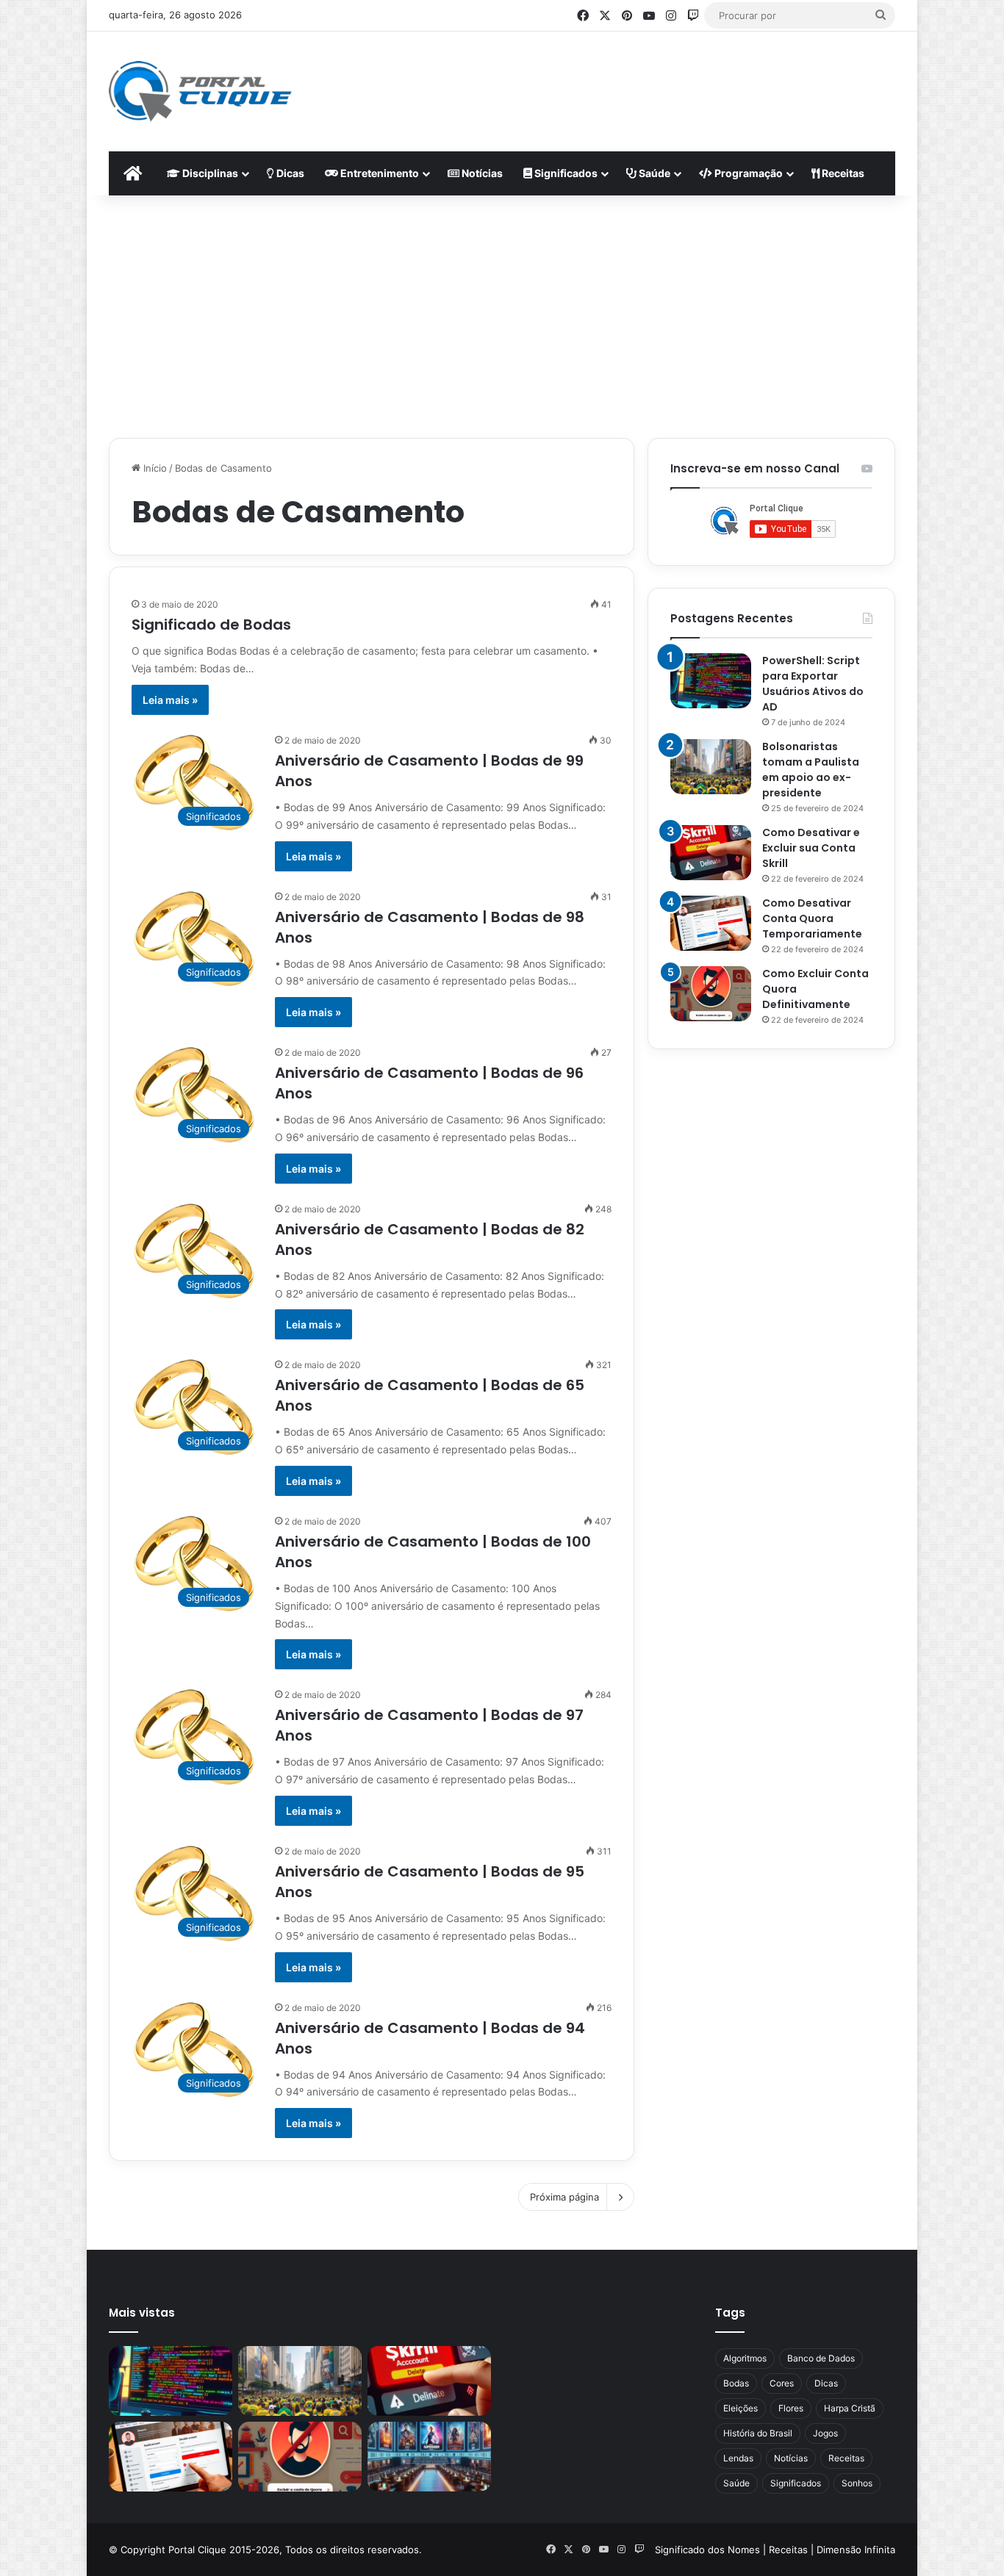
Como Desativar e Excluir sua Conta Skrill (811, 848)
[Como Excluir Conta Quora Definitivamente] (711, 994)
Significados (565, 173)
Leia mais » (170, 700)
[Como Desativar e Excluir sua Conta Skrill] (711, 853)
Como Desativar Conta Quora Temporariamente (812, 918)
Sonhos (857, 2483)
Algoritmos (745, 2358)
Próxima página (564, 2197)
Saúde (653, 173)
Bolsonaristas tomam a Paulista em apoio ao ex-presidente (811, 770)
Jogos (825, 2433)
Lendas (738, 2458)
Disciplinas (209, 173)
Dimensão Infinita (856, 2550)
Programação (747, 173)
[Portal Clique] (200, 91)
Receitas (842, 173)
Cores (782, 2383)
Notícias (481, 173)
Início (154, 468)
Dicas (289, 173)
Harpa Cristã (850, 2408)
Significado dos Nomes (707, 2550)
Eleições (741, 2408)
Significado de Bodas (211, 625)
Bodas (736, 2383)
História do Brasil (758, 2433)
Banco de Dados (821, 2358)
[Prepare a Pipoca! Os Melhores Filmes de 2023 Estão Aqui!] (429, 2457)
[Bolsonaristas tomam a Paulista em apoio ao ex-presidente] (711, 767)
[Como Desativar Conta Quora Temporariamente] (711, 923)
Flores (791, 2408)
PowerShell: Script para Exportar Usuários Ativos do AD (813, 684)
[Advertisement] (646, 79)
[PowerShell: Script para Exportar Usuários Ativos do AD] (711, 681)
